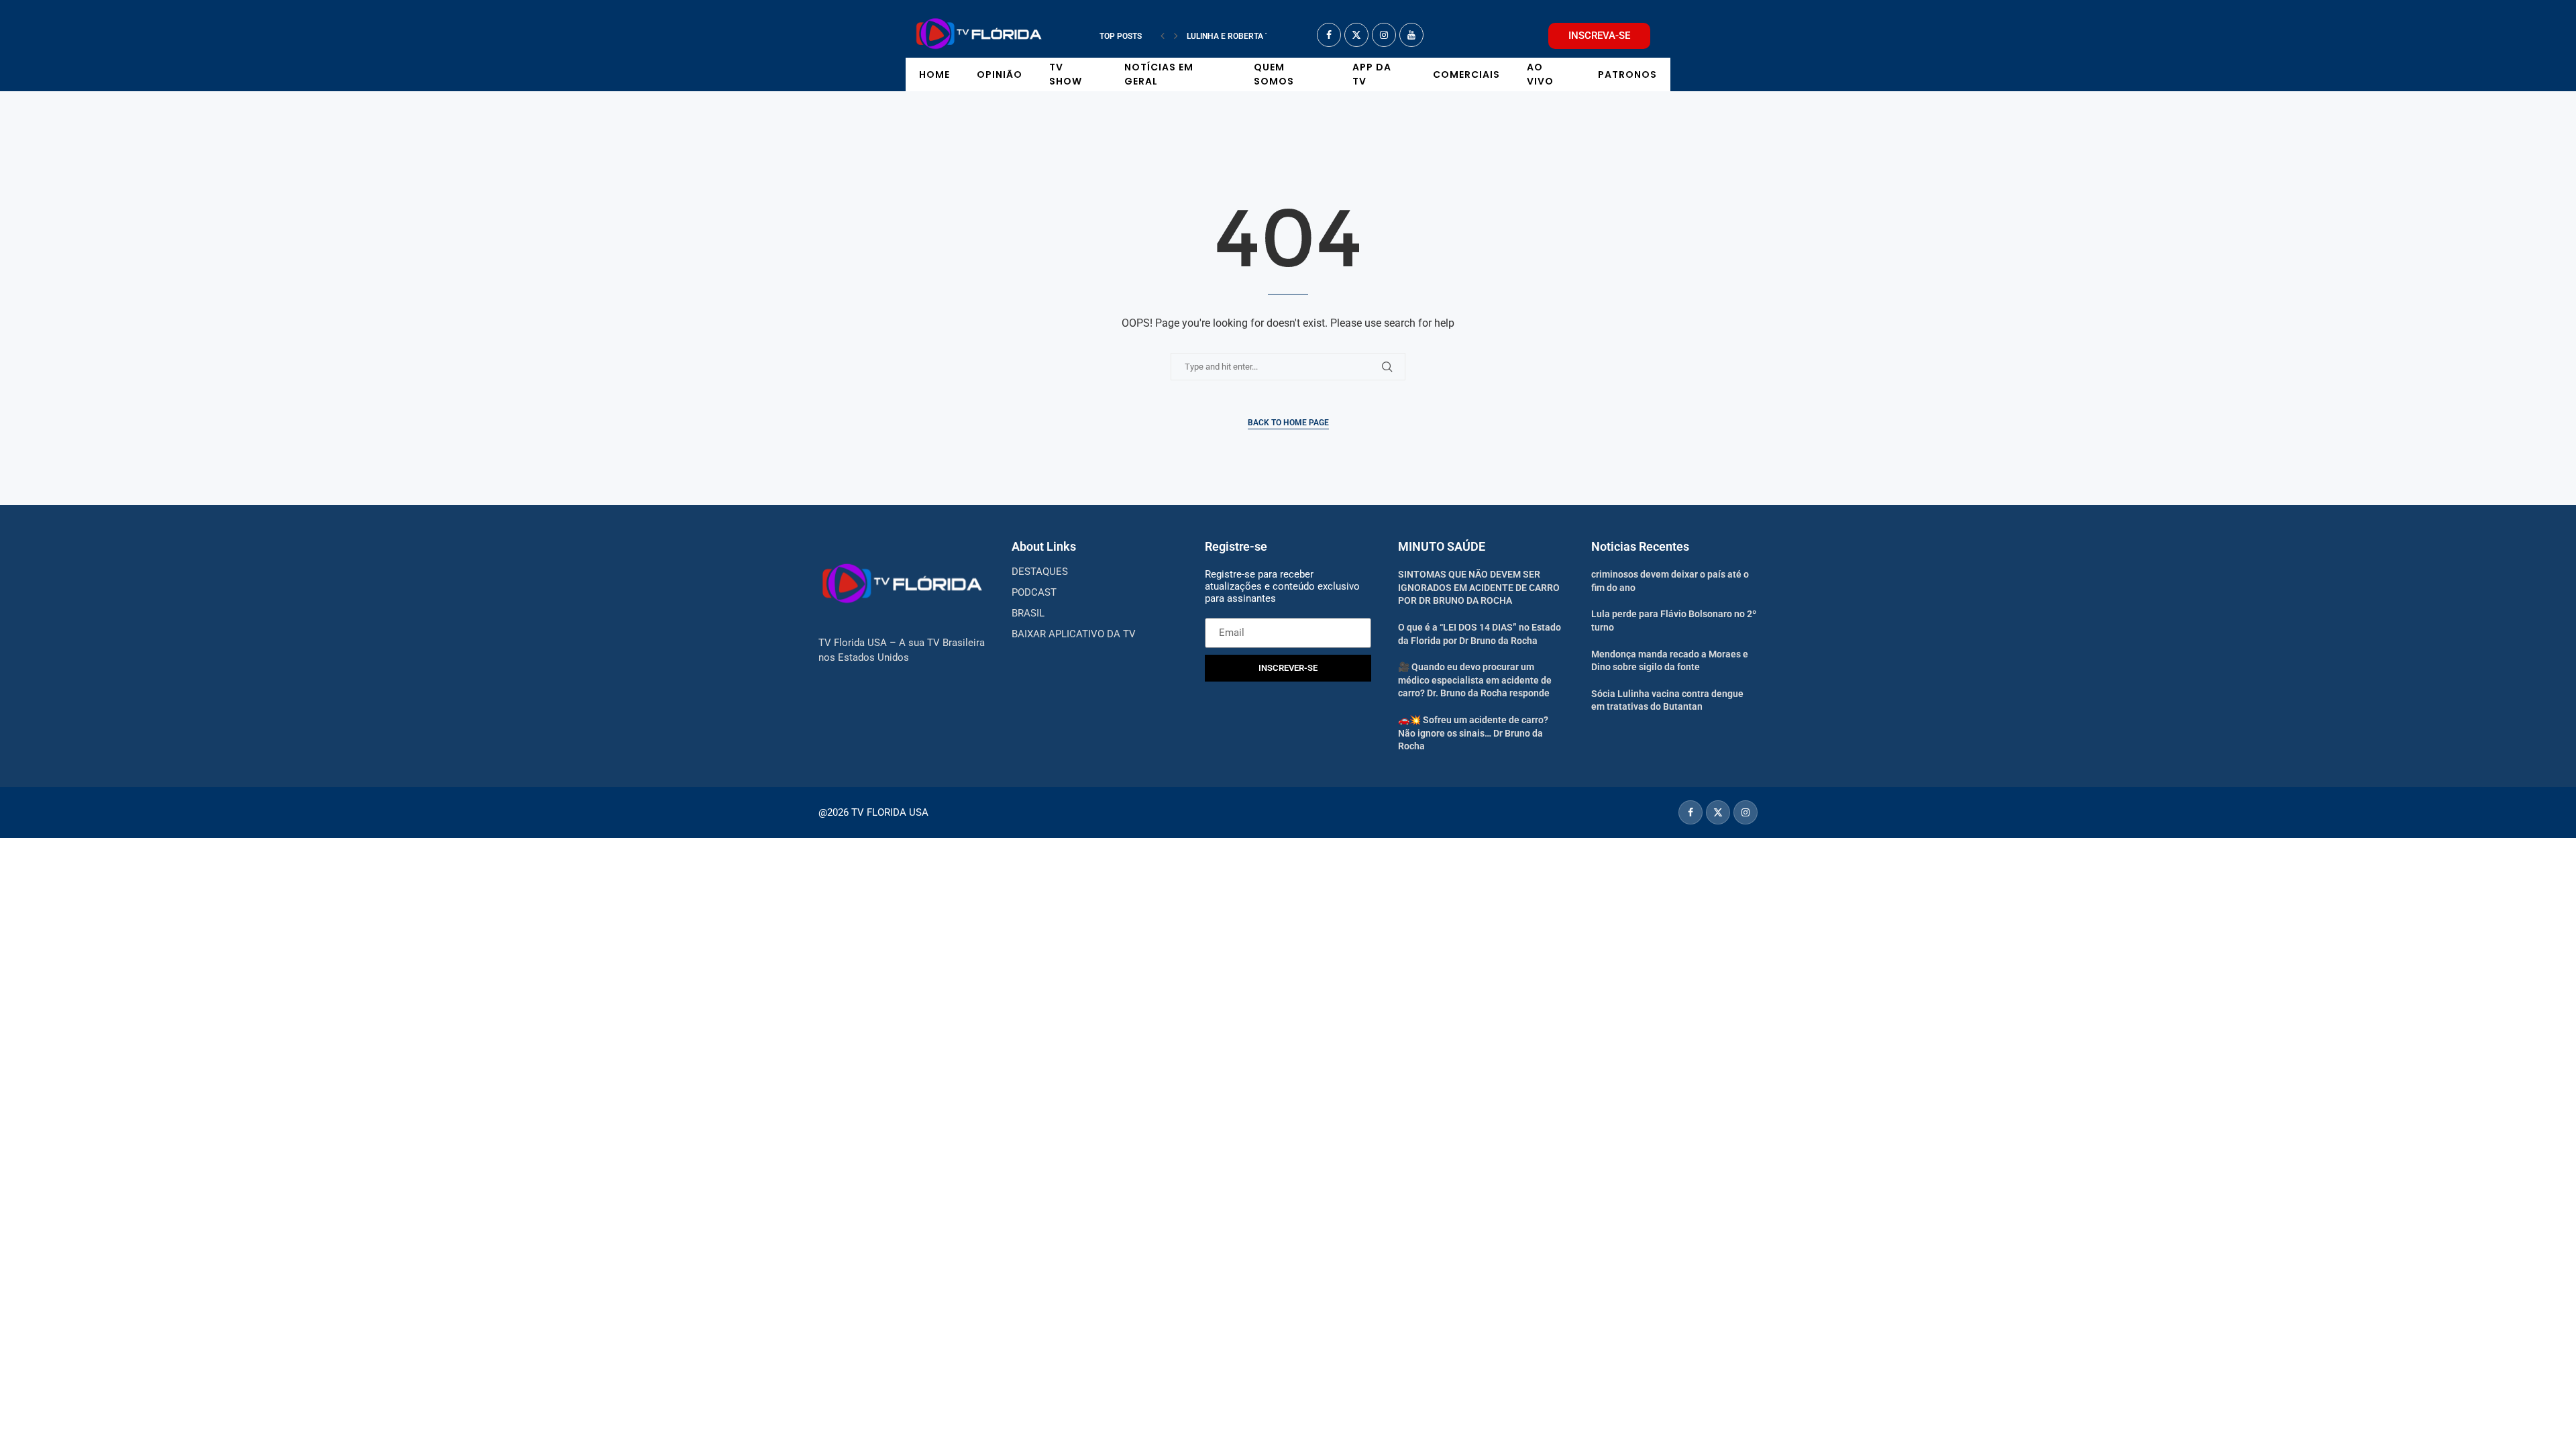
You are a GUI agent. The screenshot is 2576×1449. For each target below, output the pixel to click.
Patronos (1627, 74)
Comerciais (1466, 74)
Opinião (1000, 74)
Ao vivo (1540, 74)
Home (934, 74)
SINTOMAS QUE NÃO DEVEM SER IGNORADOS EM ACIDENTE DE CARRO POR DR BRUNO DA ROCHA (1479, 587)
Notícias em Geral (1159, 74)
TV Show (1066, 74)
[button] (1163, 36)
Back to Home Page (1288, 423)
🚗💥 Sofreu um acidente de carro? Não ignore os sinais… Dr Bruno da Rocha (1473, 733)
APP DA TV (1372, 74)
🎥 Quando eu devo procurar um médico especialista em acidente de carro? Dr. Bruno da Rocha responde (1475, 680)
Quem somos (1274, 74)
